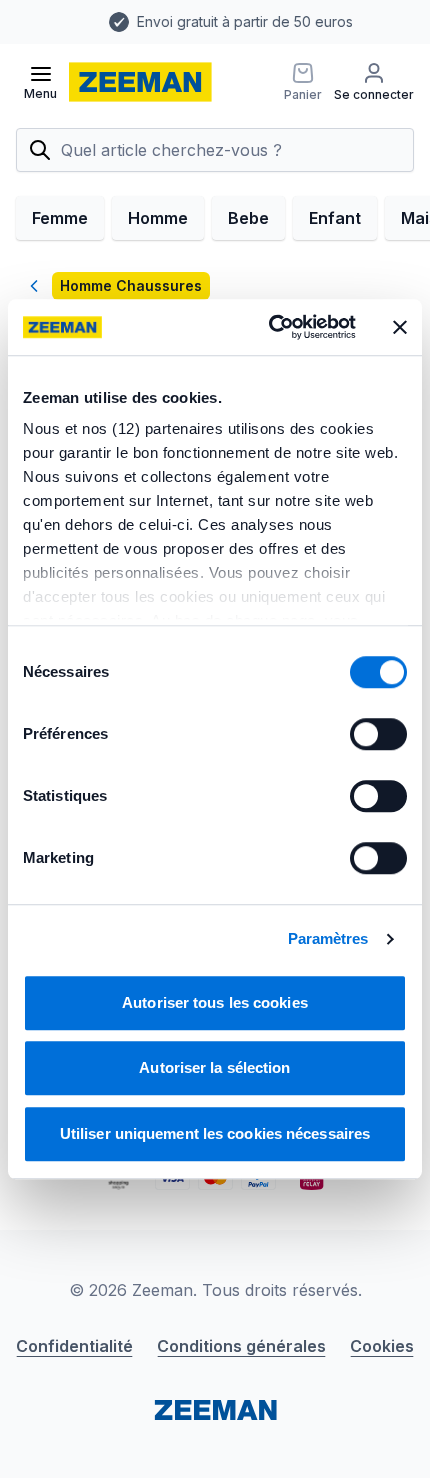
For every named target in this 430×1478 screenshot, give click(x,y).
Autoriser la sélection (214, 1067)
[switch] (378, 734)
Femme (60, 218)
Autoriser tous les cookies (215, 1002)
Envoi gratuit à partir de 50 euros (175, 21)
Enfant (335, 218)
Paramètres (328, 938)
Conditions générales (241, 1346)
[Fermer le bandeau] (400, 327)
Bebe (248, 218)
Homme (158, 218)
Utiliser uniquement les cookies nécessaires (215, 1133)
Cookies (382, 1346)
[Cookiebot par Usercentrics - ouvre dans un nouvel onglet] (270, 327)
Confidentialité (74, 1346)
